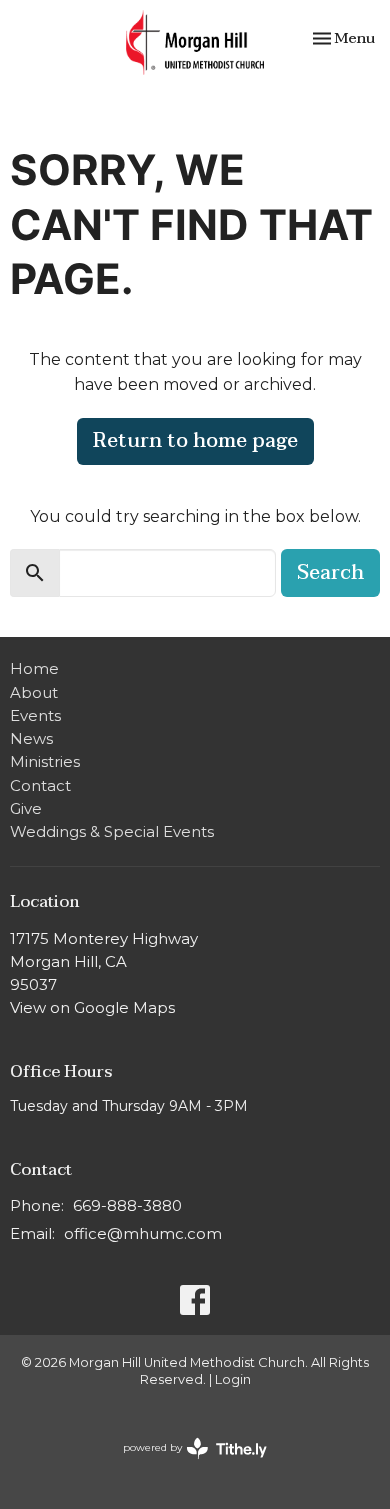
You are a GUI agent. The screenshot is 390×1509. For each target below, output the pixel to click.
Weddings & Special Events (112, 831)
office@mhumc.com (143, 1233)
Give (26, 808)
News (31, 738)
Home (34, 668)
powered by (185, 1464)
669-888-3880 (127, 1205)
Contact (40, 785)
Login (233, 1379)
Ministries (45, 761)
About (34, 692)
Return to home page (195, 441)
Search (330, 573)
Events (35, 715)
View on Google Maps (92, 1007)
